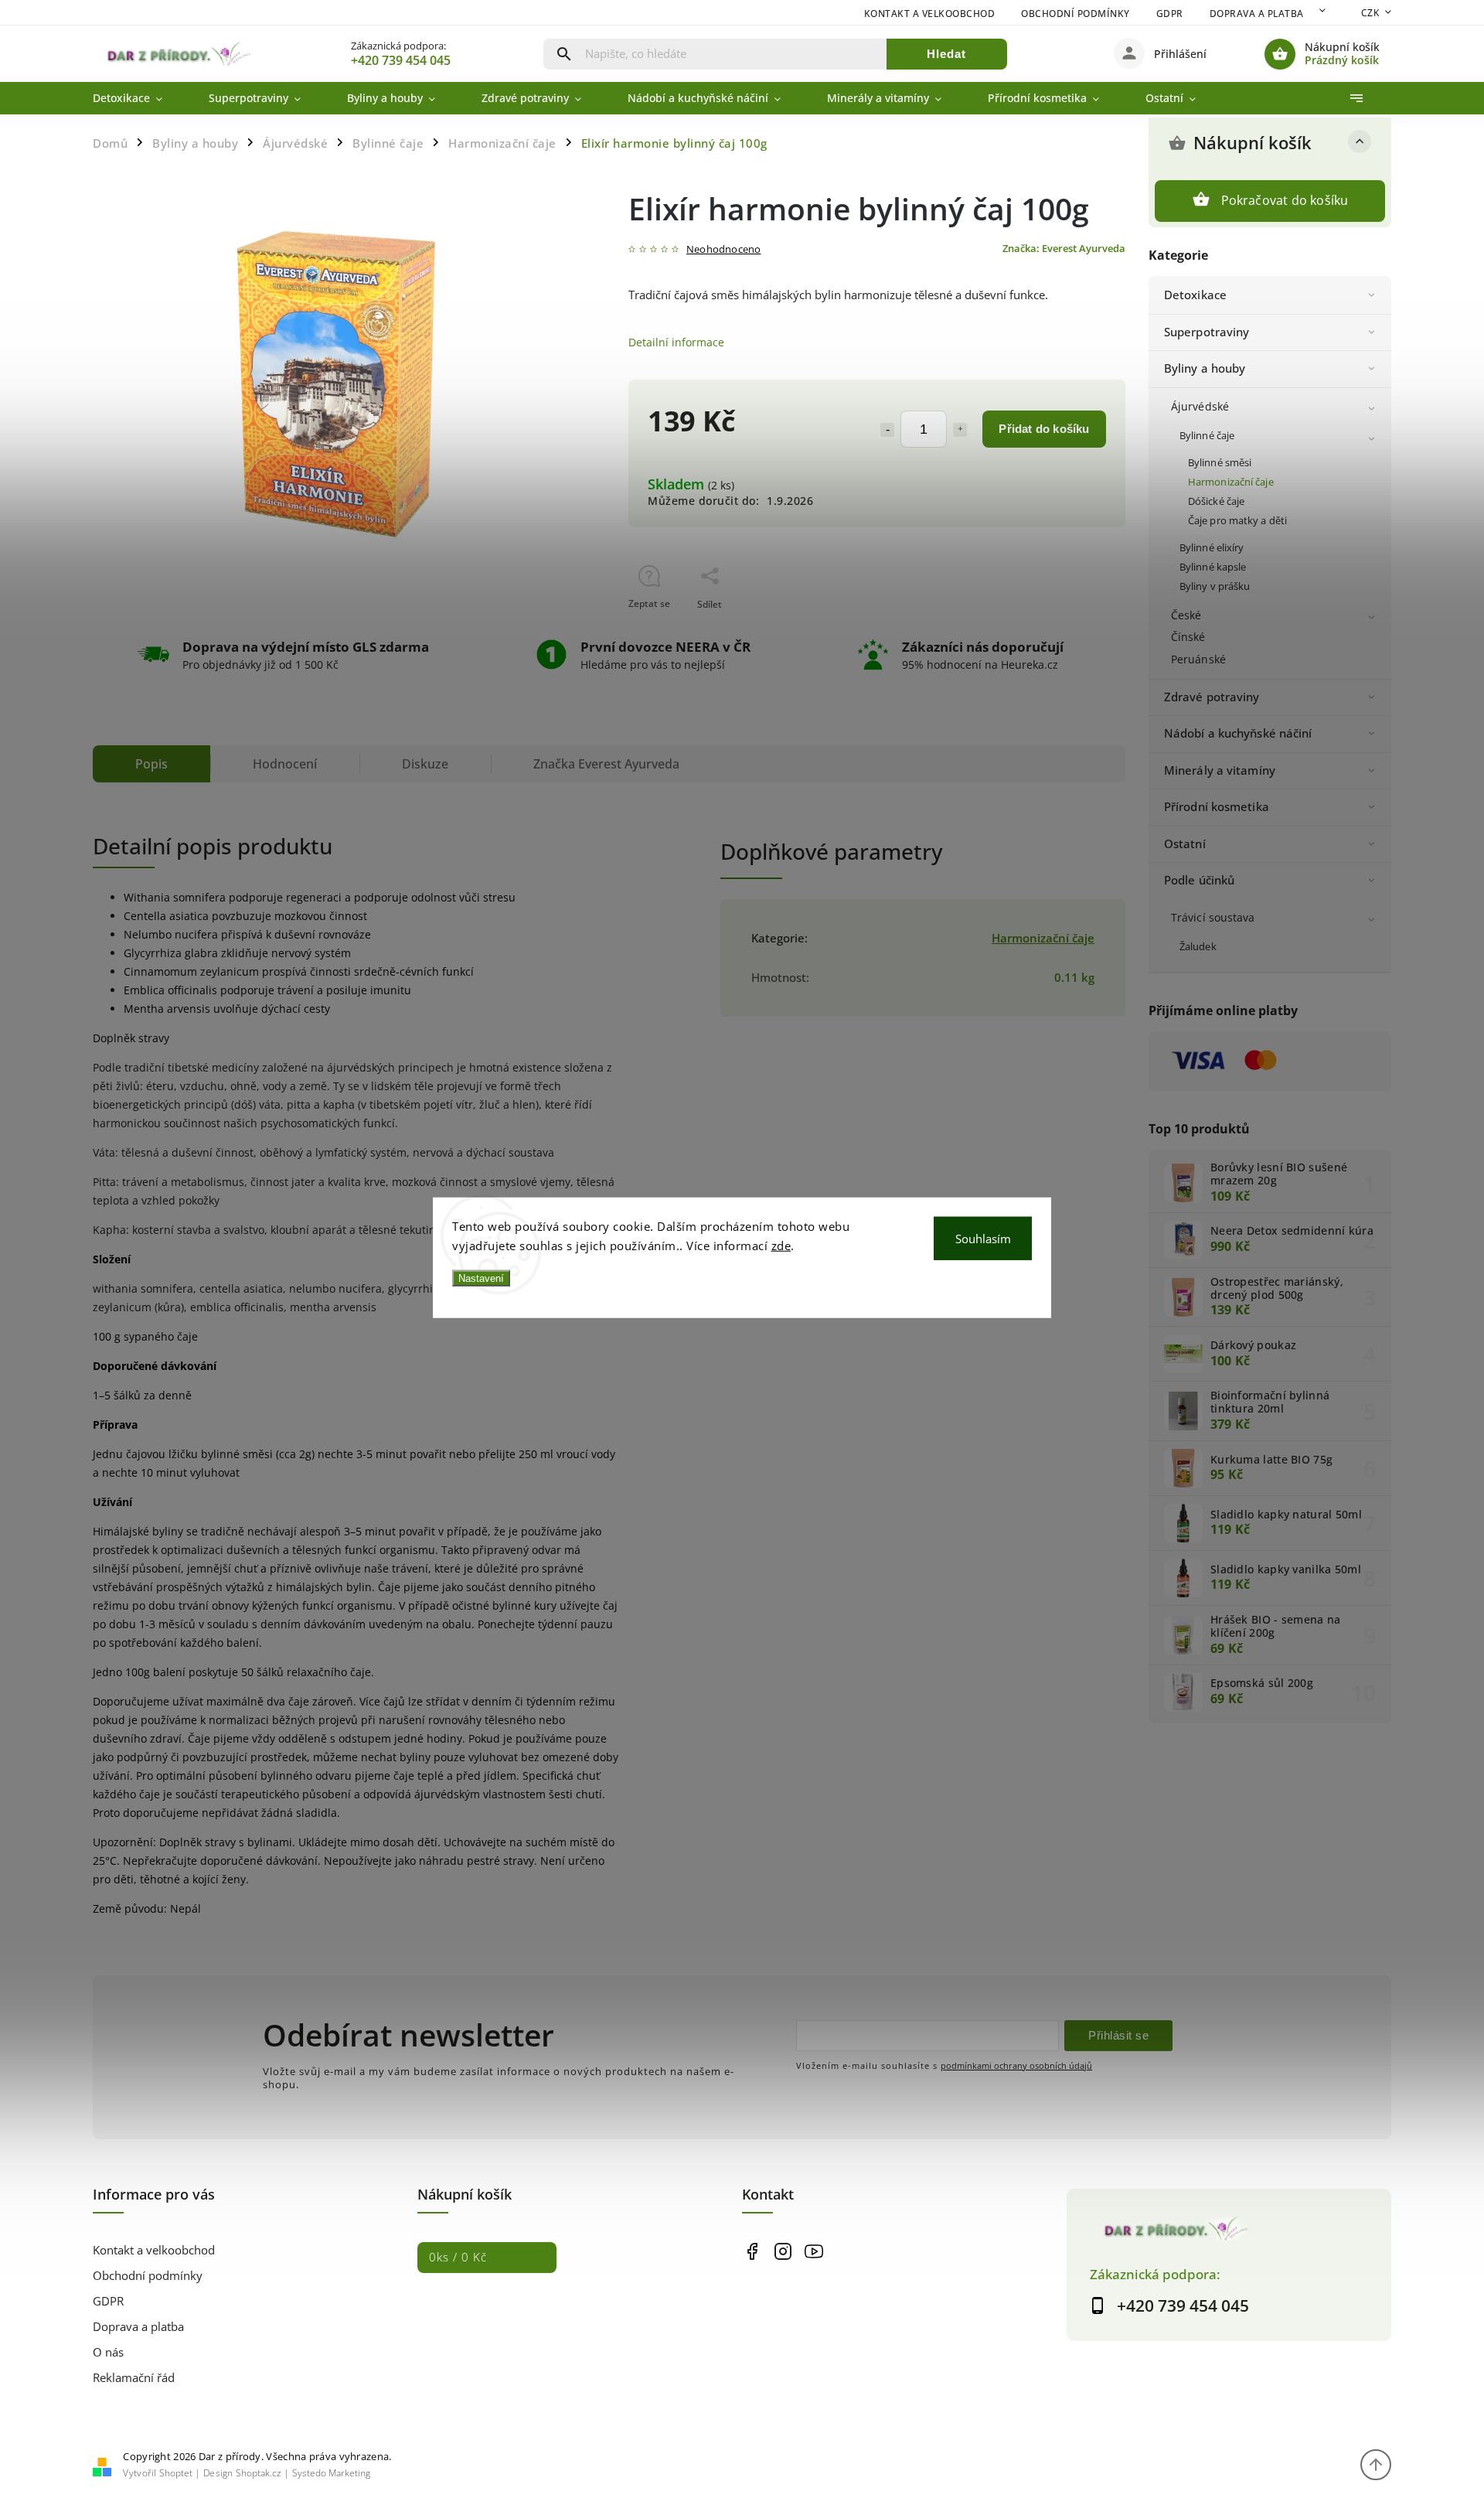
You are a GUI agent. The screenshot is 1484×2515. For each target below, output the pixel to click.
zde (781, 1246)
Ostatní (1185, 844)
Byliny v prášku (1215, 586)
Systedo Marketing (331, 2473)
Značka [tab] (606, 764)
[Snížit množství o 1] (887, 430)
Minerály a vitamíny (1220, 770)
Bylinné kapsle (1213, 567)
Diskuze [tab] (425, 764)
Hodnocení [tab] (285, 764)
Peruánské (1198, 659)
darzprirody (783, 2252)
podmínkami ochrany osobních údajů (1016, 2065)
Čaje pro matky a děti (1237, 521)
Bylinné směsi (1220, 463)
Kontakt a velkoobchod (930, 14)
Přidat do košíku (1044, 429)
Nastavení (481, 1278)
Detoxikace (1195, 295)
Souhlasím (983, 1238)
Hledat (946, 54)
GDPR (1170, 14)
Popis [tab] (151, 764)
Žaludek (1198, 947)
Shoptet (176, 2473)
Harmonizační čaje (1231, 482)
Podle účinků (1199, 880)
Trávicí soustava (1213, 917)
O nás (108, 2352)
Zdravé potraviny (1212, 697)
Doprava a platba (1257, 14)
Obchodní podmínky (1076, 14)
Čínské (1188, 637)
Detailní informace (676, 342)
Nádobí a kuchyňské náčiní (1238, 733)
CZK (1370, 13)
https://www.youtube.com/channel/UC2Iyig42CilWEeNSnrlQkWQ (813, 2252)
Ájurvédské (1200, 406)
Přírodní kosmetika (1217, 807)
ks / (458, 2257)
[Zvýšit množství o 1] (960, 430)
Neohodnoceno (723, 250)
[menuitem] (139, 98)
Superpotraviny (1207, 332)
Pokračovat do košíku (1285, 200)
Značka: (1064, 249)
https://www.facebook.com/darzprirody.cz (752, 2252)
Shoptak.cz (259, 2473)
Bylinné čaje (1207, 436)
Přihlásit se (1118, 2035)
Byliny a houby (1205, 368)
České (1186, 615)
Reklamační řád (134, 2378)
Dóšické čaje (1216, 501)
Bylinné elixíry (1212, 548)
